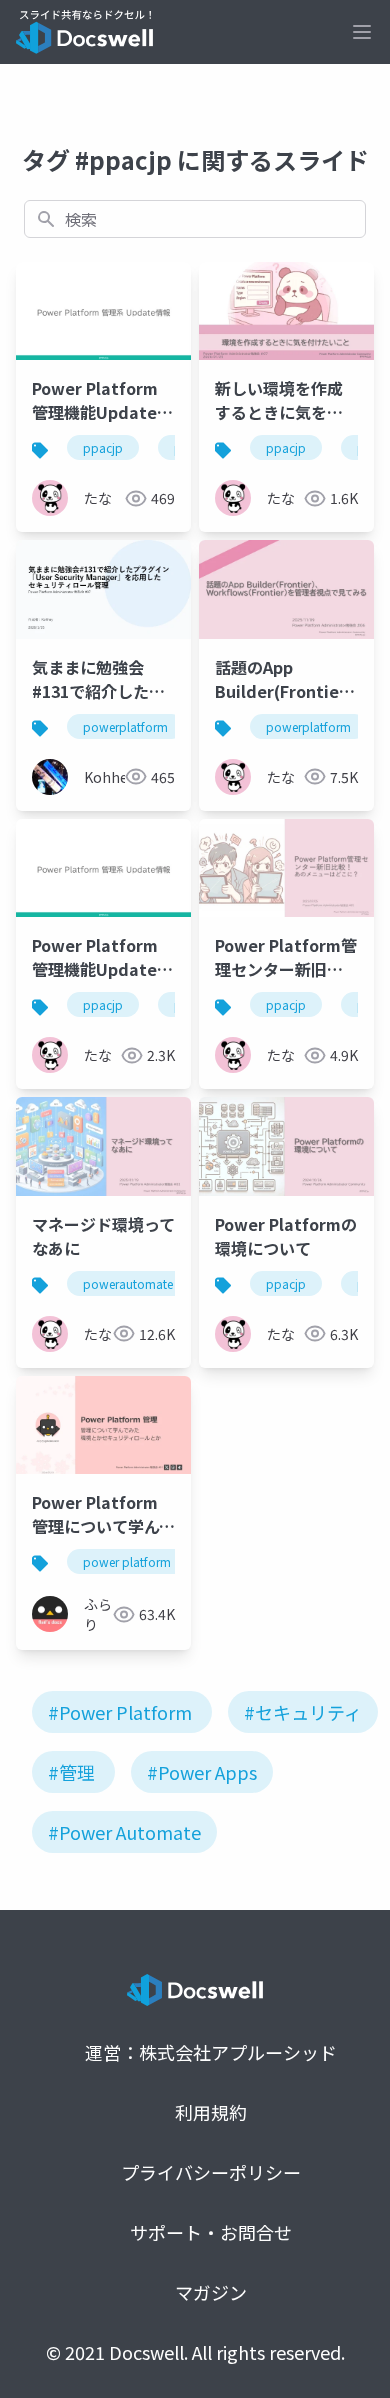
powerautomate (128, 1283)
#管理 (71, 1772)
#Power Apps (202, 1772)
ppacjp (103, 447)
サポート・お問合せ (211, 2232)
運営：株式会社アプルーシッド (211, 2052)
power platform (127, 1561)
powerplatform (125, 726)
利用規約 (211, 2112)
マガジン (211, 2292)
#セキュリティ (303, 1712)
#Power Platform (120, 1712)
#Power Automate (124, 1832)
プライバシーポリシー (211, 2172)
